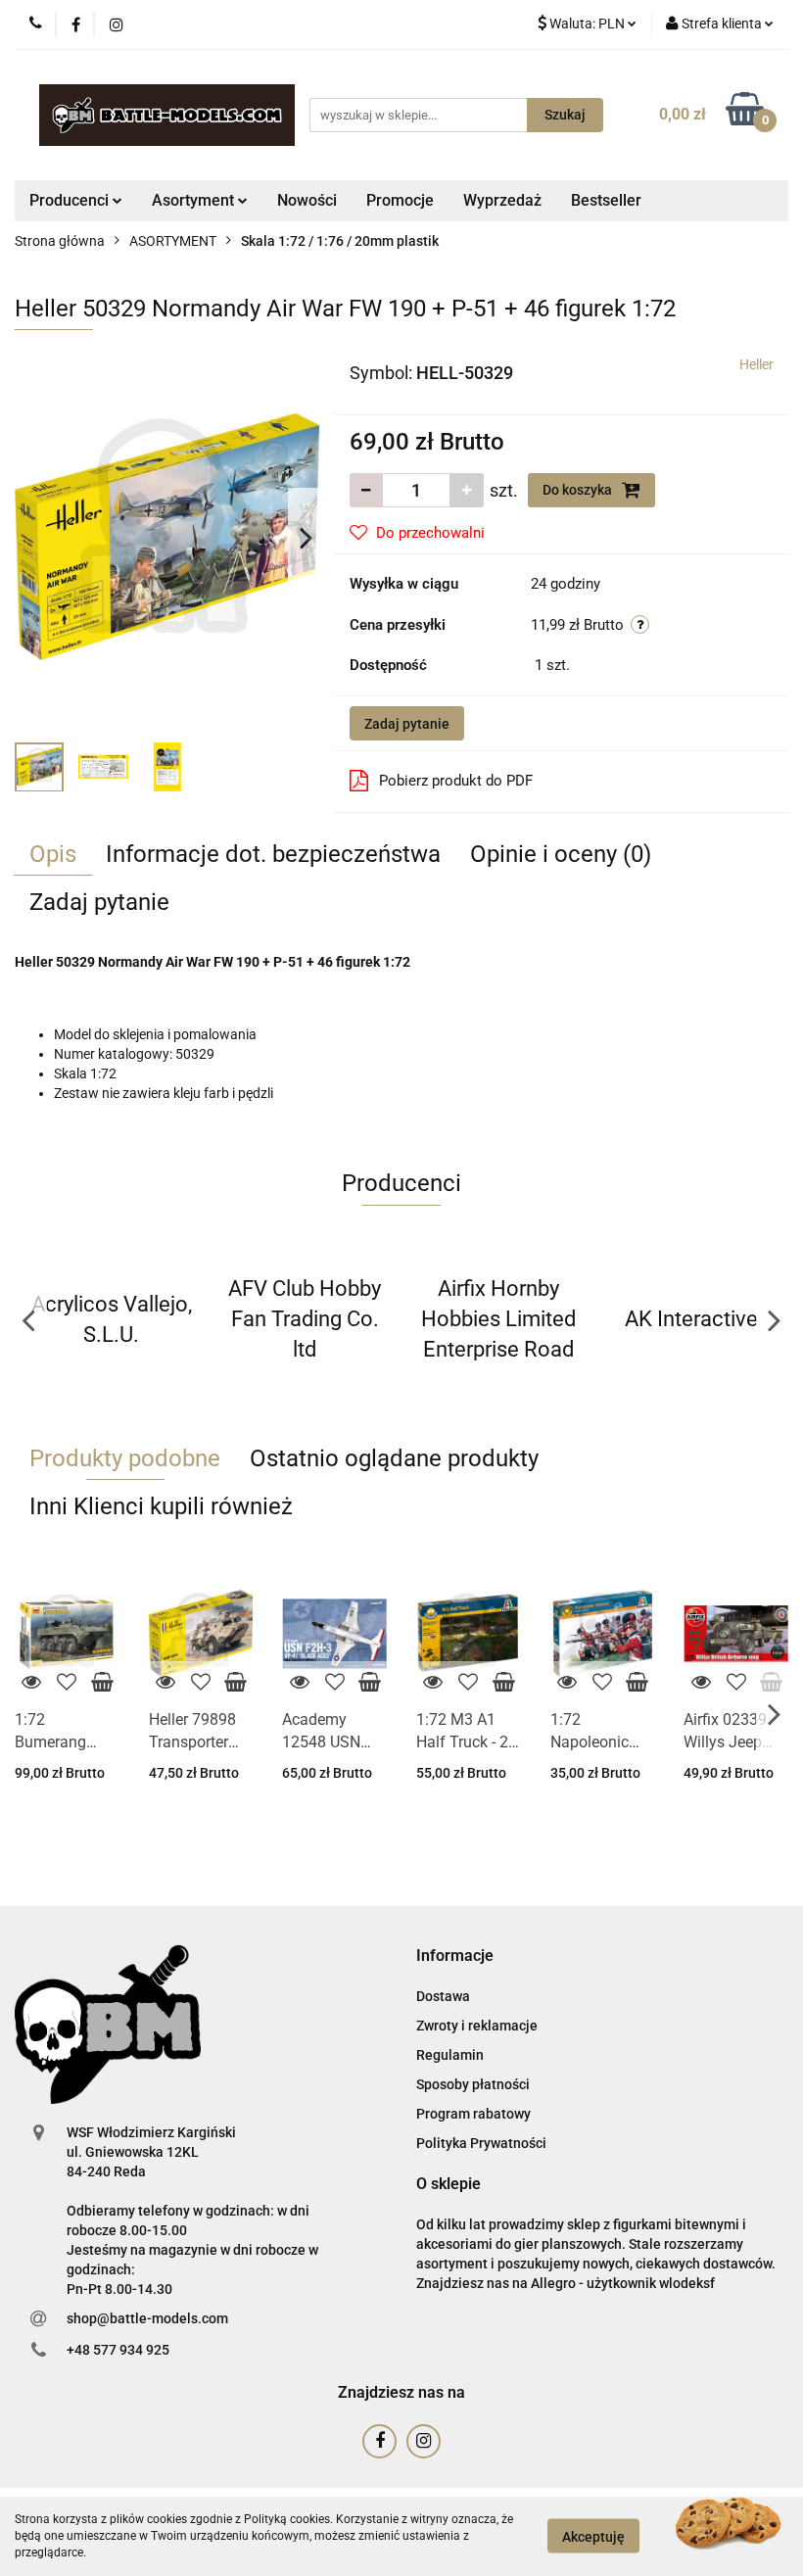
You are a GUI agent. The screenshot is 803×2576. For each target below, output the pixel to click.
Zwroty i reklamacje (477, 2026)
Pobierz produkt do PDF (456, 781)
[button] (455, 1956)
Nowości (307, 200)
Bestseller (606, 200)
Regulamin (450, 2055)
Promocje (400, 200)
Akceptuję (593, 2537)
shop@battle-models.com (147, 2318)
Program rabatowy (473, 2114)
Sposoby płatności (473, 2084)
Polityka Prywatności (481, 2143)
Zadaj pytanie (407, 724)
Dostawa (443, 1996)
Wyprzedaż (502, 200)
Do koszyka (579, 490)
